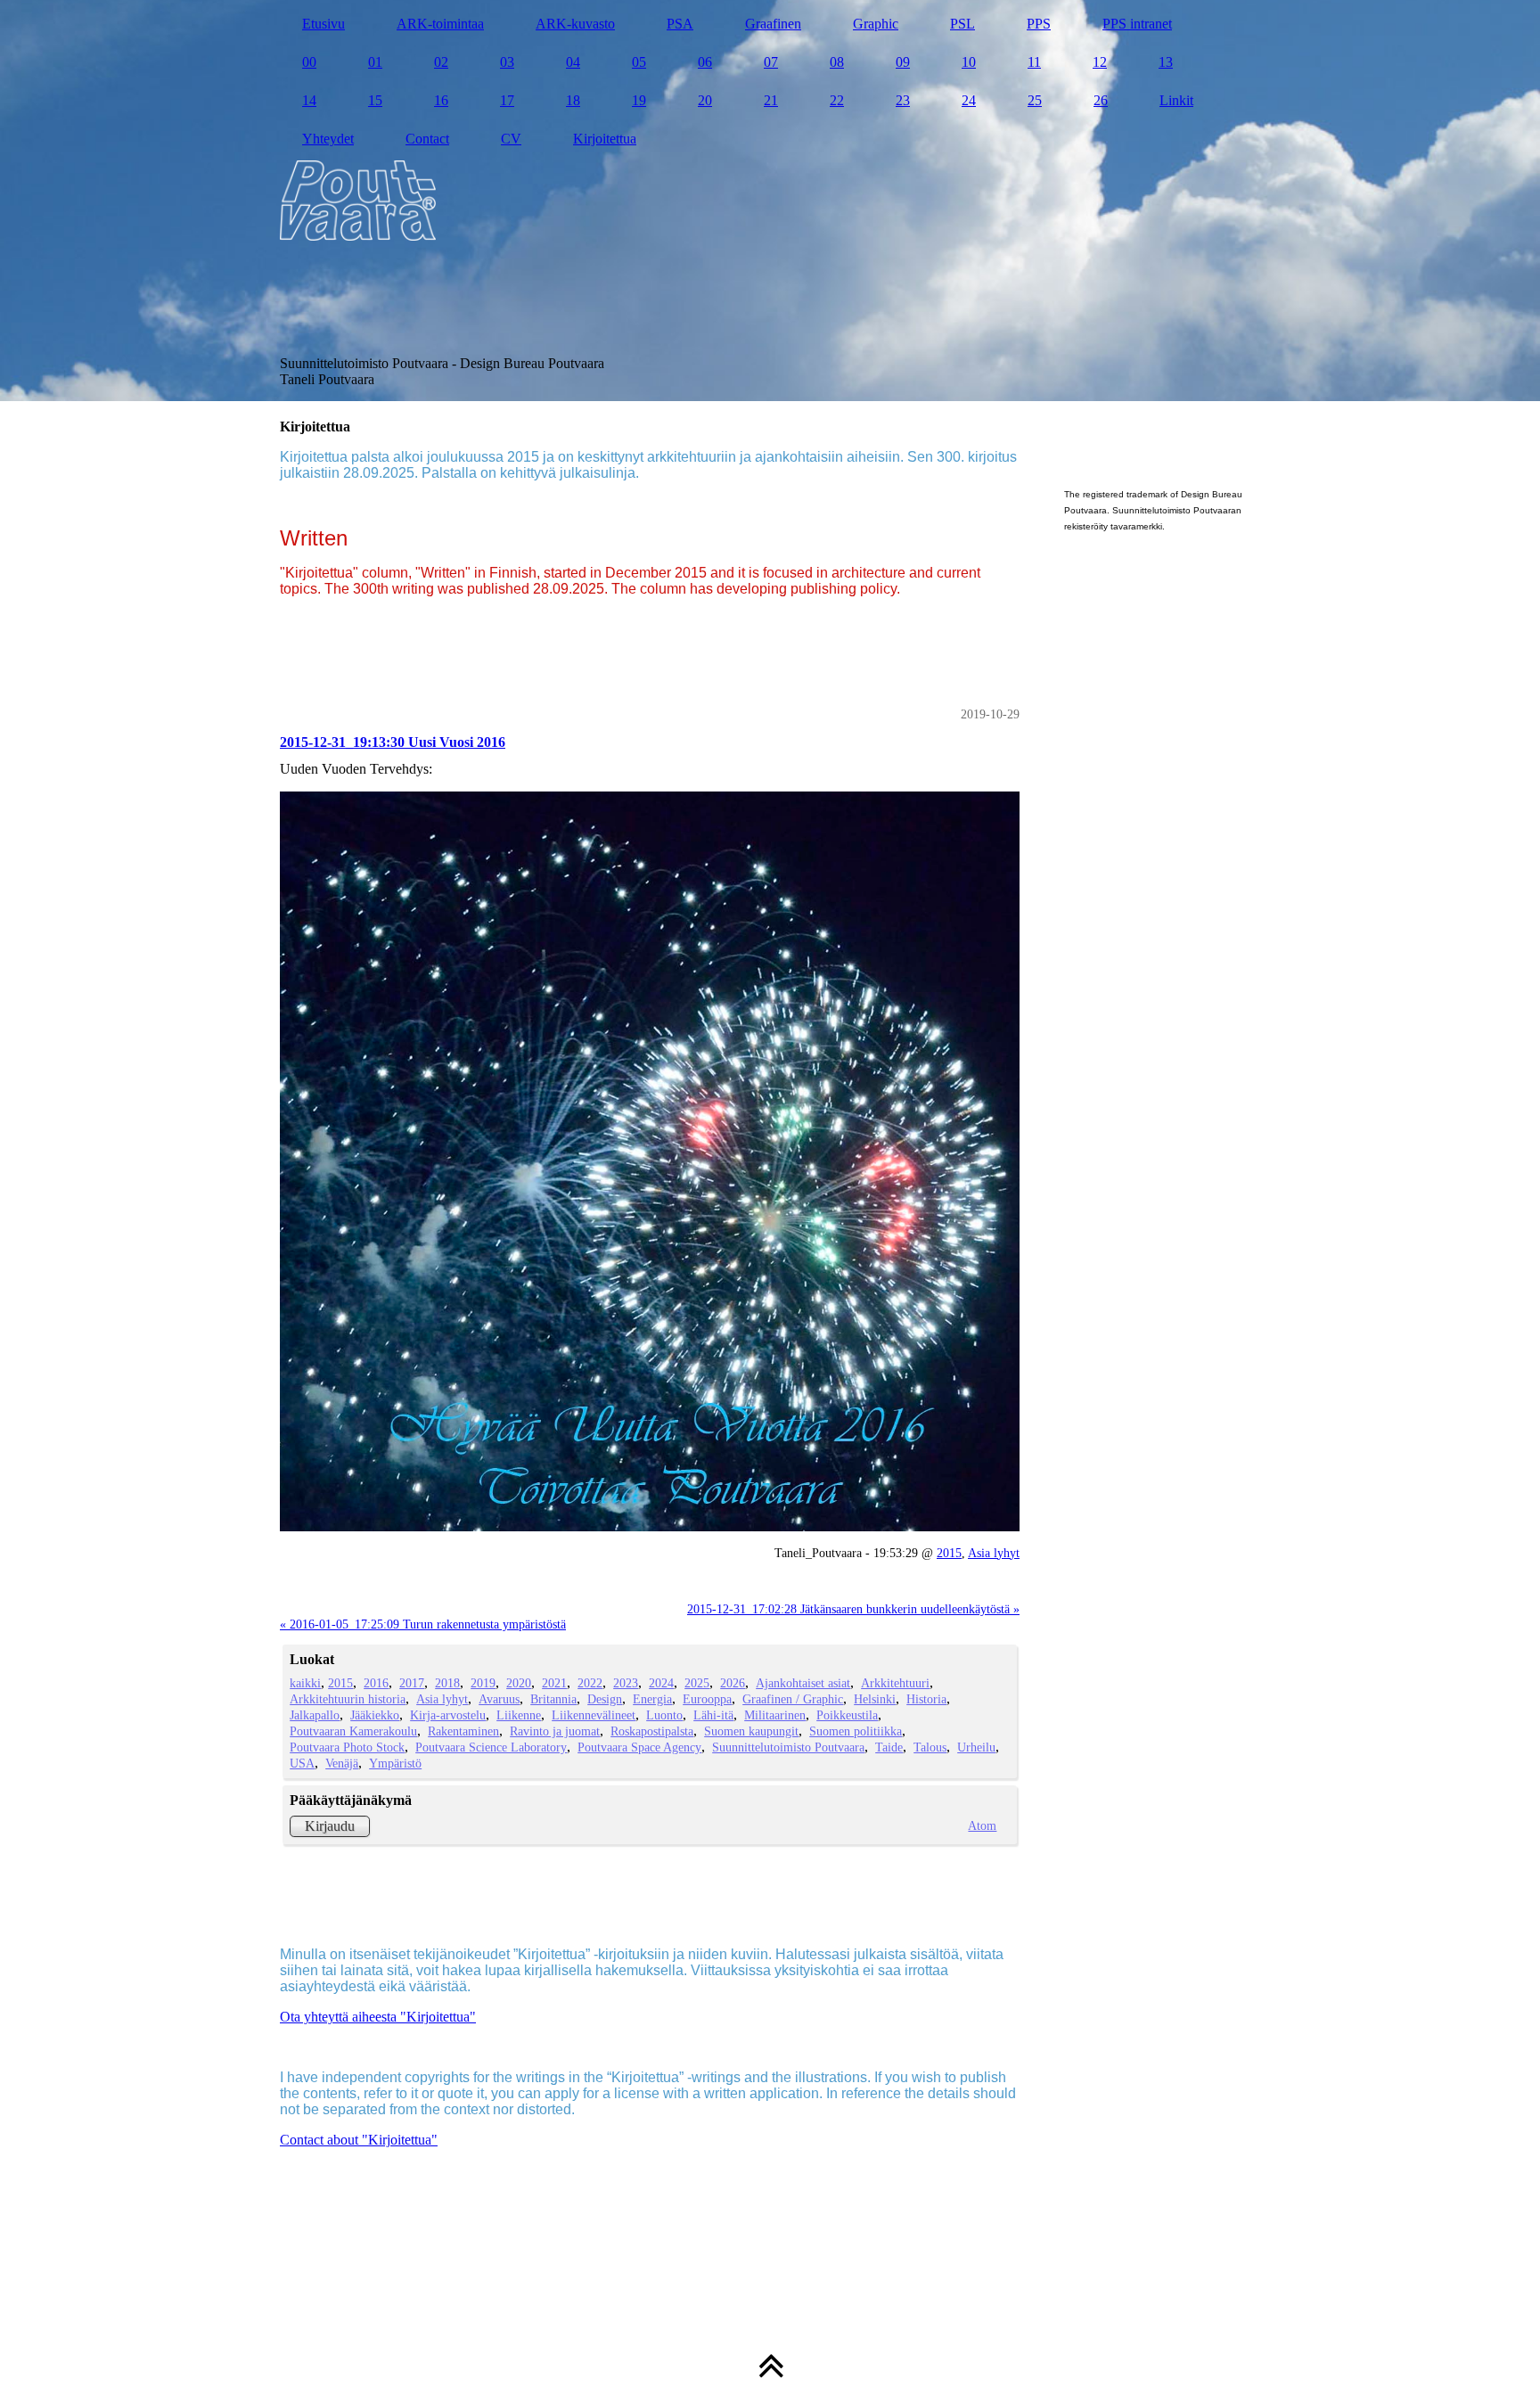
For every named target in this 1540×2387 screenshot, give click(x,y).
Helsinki (875, 1699)
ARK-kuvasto (575, 24)
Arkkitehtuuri (895, 1683)
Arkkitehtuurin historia (348, 1699)
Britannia (553, 1699)
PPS (1039, 24)
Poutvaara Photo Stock (347, 1747)
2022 (590, 1683)
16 (441, 100)
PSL (962, 24)
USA (302, 1763)
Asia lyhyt (994, 1553)
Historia (926, 1699)
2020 (519, 1683)
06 (705, 62)
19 (639, 100)
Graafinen (773, 24)
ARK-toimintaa (440, 24)
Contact (427, 139)
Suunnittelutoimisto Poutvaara (788, 1747)
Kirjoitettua (605, 139)
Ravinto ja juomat (555, 1731)
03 (507, 62)
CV (511, 139)
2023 (626, 1683)
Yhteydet (328, 139)
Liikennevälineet (594, 1715)
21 (771, 100)
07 (771, 62)
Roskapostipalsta (652, 1731)
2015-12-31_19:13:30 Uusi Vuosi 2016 (393, 742)
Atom (982, 1825)
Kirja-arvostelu (448, 1715)
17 (507, 100)
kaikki (305, 1683)
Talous (930, 1747)
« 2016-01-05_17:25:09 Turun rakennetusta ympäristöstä (423, 1624)
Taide (889, 1747)
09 (903, 62)
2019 (483, 1683)
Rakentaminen (463, 1731)
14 (309, 100)
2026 (733, 1683)
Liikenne (519, 1715)
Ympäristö (395, 1763)
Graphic (876, 24)
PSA (680, 24)
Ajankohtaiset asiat (803, 1683)
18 (573, 100)
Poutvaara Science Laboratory (491, 1747)
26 (1101, 100)
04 (573, 62)
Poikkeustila (847, 1715)
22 (837, 100)
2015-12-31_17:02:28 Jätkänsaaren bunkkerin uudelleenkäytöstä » (853, 1609)
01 (375, 62)
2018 (447, 1683)
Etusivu (324, 24)
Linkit (1176, 100)
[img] (770, 201)
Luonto (664, 1715)
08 (837, 62)
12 (1100, 62)
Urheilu (976, 1747)
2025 (697, 1683)
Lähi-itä (713, 1715)
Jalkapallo (315, 1715)
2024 (661, 1683)
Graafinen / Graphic (793, 1699)
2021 (554, 1683)
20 (705, 100)
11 (1034, 62)
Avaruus (499, 1699)
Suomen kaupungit (751, 1731)
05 (639, 62)
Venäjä (342, 1763)
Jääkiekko (375, 1715)
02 (441, 62)
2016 (376, 1683)
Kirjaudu (330, 1826)
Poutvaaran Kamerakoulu (353, 1731)
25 (1035, 100)
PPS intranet (1137, 24)
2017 (412, 1683)
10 (969, 62)
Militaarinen (775, 1715)
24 (969, 100)
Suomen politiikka (856, 1731)
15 (375, 100)
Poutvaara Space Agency (639, 1747)
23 (903, 100)
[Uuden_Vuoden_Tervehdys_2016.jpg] (650, 1161)
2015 (949, 1553)
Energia (652, 1699)
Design (605, 1699)
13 (1166, 62)
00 (309, 62)
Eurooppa (707, 1699)
